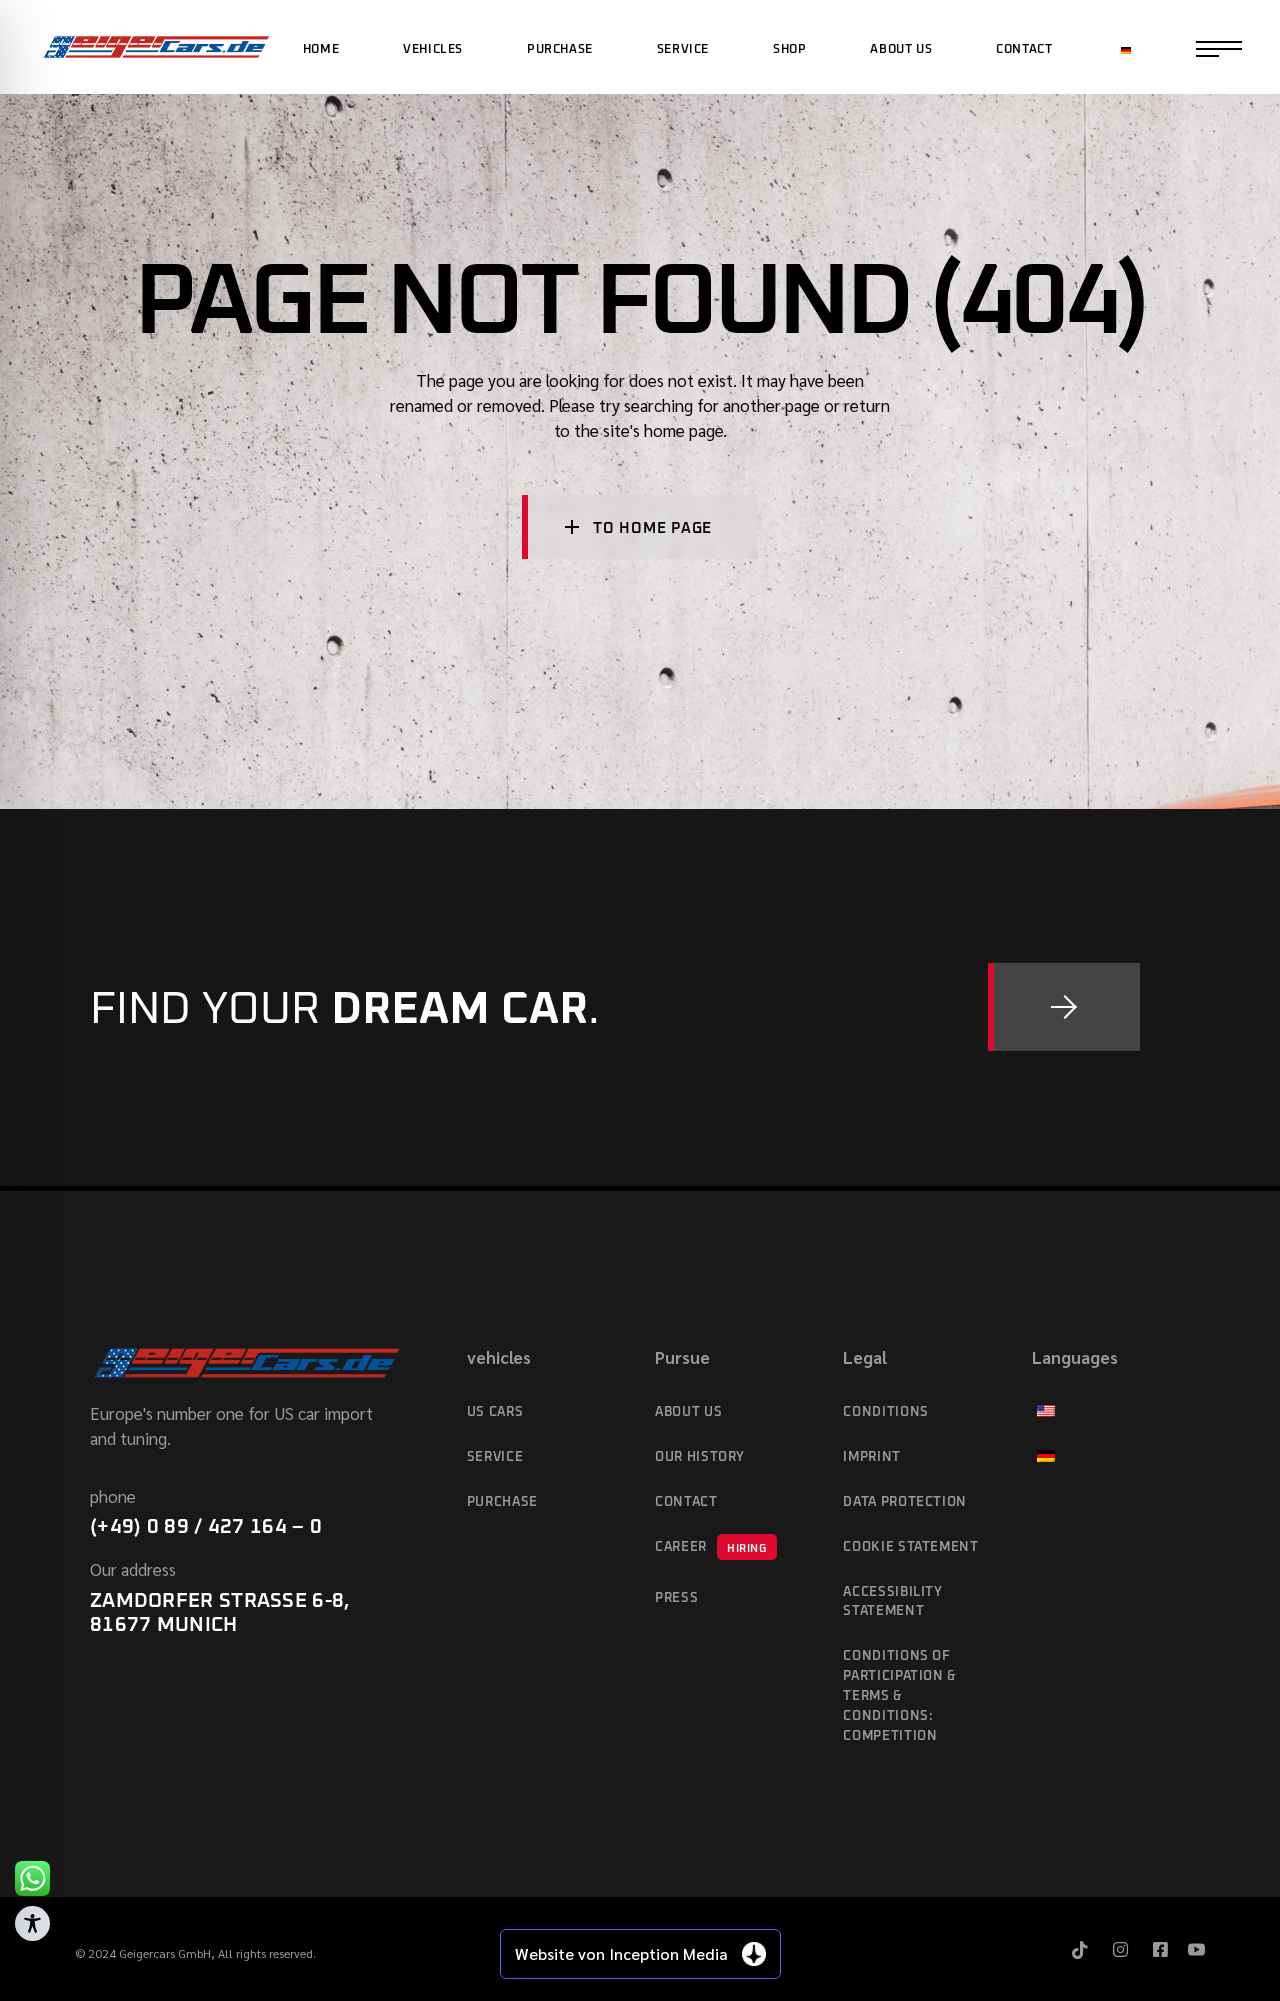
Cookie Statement (910, 1547)
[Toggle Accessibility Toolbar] (32, 1923)
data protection (905, 1502)
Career (711, 1547)
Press (676, 1598)
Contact (686, 1502)
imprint (872, 1457)
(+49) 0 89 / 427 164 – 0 (206, 1527)
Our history (700, 1457)
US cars (495, 1412)
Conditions (886, 1412)
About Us (688, 1412)
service (495, 1457)
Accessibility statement (892, 1602)
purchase (502, 1502)
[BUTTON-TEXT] (1064, 1007)
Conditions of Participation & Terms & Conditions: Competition (900, 1696)
